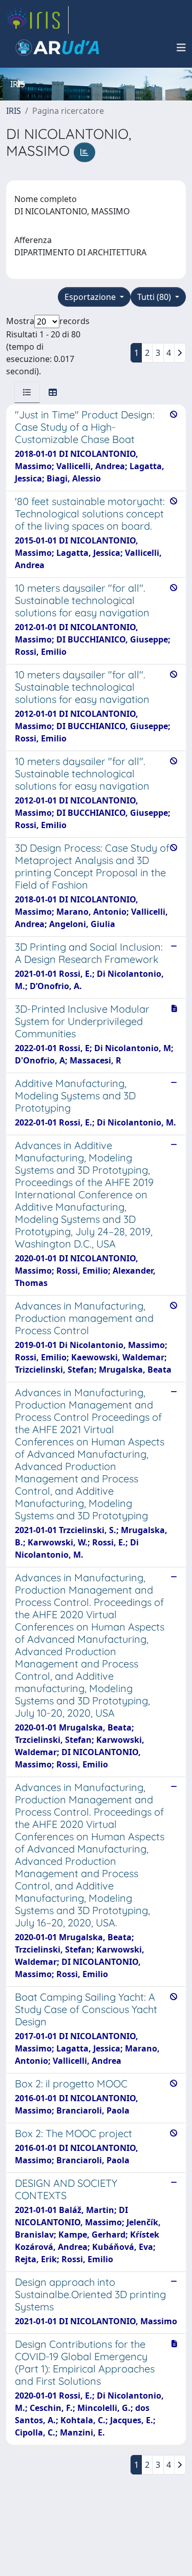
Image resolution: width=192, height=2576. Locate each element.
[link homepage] (37, 20)
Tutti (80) (155, 297)
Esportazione (91, 297)
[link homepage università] (57, 48)
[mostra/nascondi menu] (181, 48)
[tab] (27, 392)
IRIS (14, 111)
